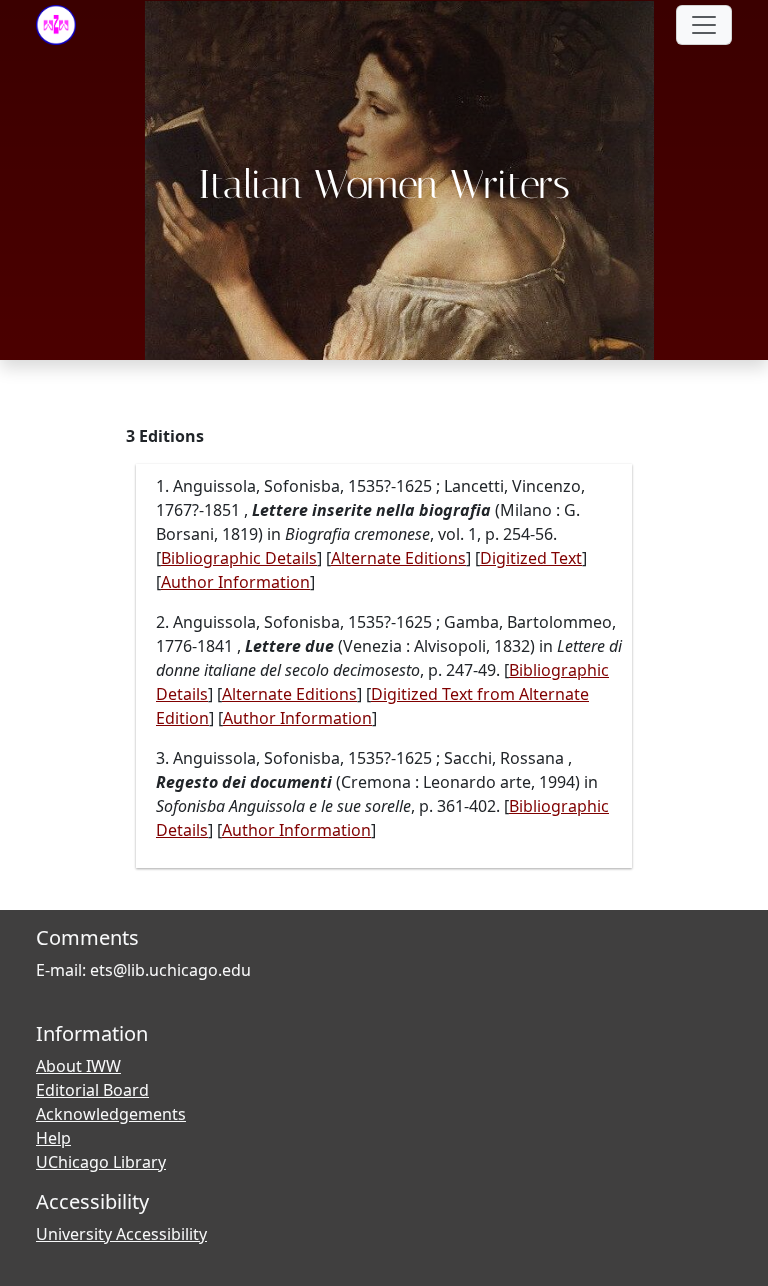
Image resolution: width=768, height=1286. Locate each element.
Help (53, 1138)
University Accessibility (121, 1234)
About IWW (78, 1066)
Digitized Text (531, 558)
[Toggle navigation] (704, 25)
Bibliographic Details (239, 558)
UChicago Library (101, 1162)
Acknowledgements (111, 1114)
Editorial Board (92, 1090)
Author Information (235, 582)
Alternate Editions (398, 558)
